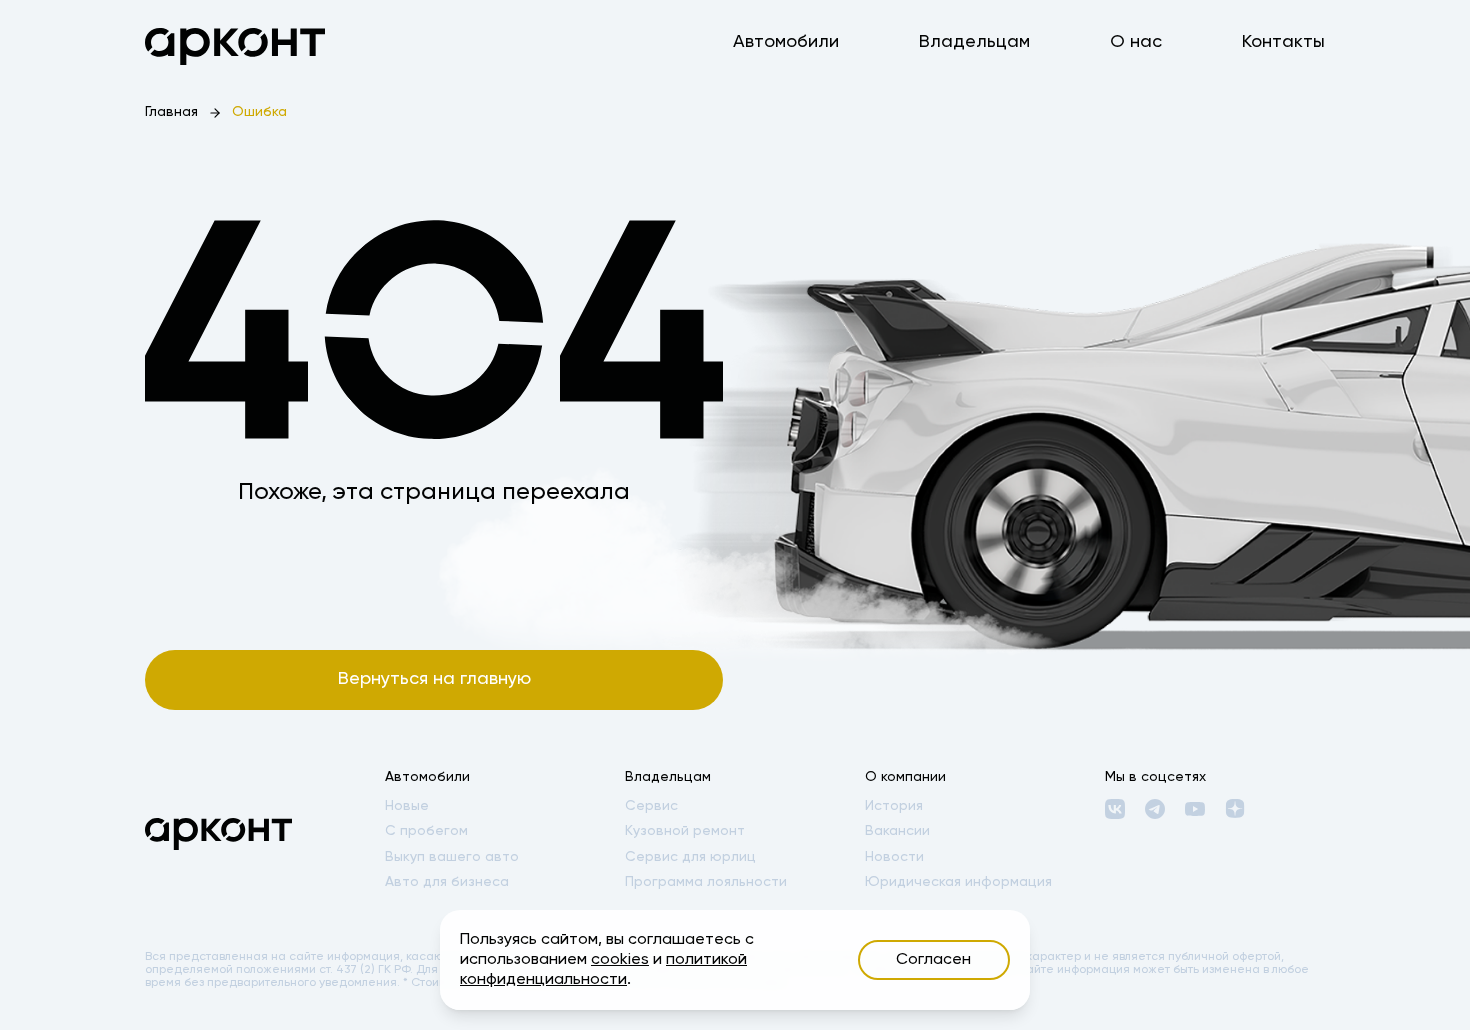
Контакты (1283, 42)
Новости (894, 857)
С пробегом (426, 831)
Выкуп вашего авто (452, 857)
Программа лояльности (706, 882)
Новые (407, 806)
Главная (171, 112)
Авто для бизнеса (447, 882)
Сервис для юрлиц (690, 857)
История (894, 806)
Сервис (651, 806)
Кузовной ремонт (685, 831)
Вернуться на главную (434, 679)
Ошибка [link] (259, 112)
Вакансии (897, 831)
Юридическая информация (958, 882)
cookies (620, 960)
